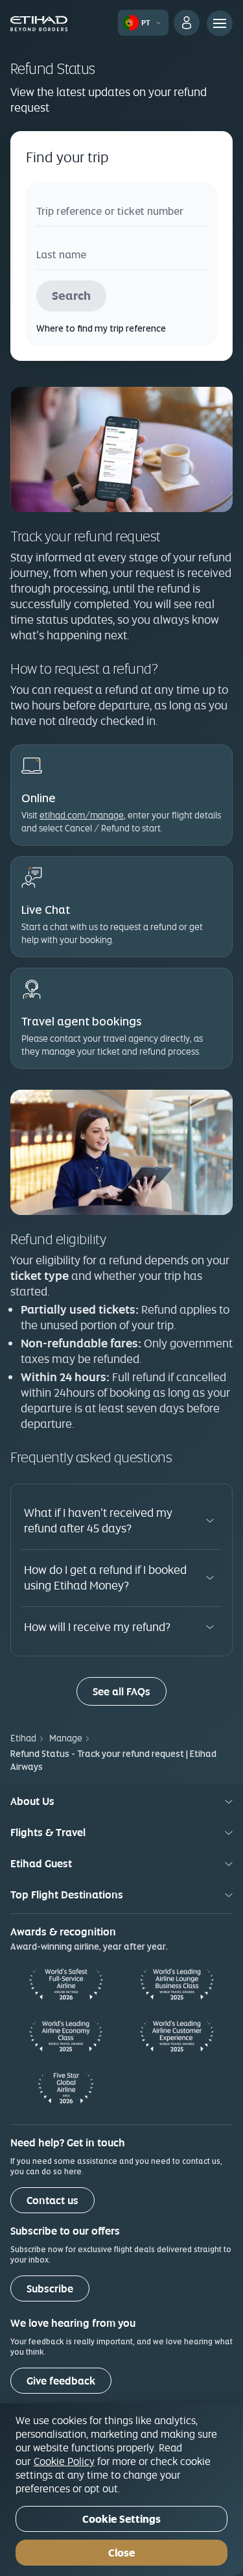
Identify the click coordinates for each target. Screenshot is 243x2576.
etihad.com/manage (82, 815)
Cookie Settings (121, 2519)
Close (121, 2553)
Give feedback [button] (61, 2381)
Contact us (52, 2201)
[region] (121, 2490)
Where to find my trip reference (101, 328)
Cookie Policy (64, 2461)
